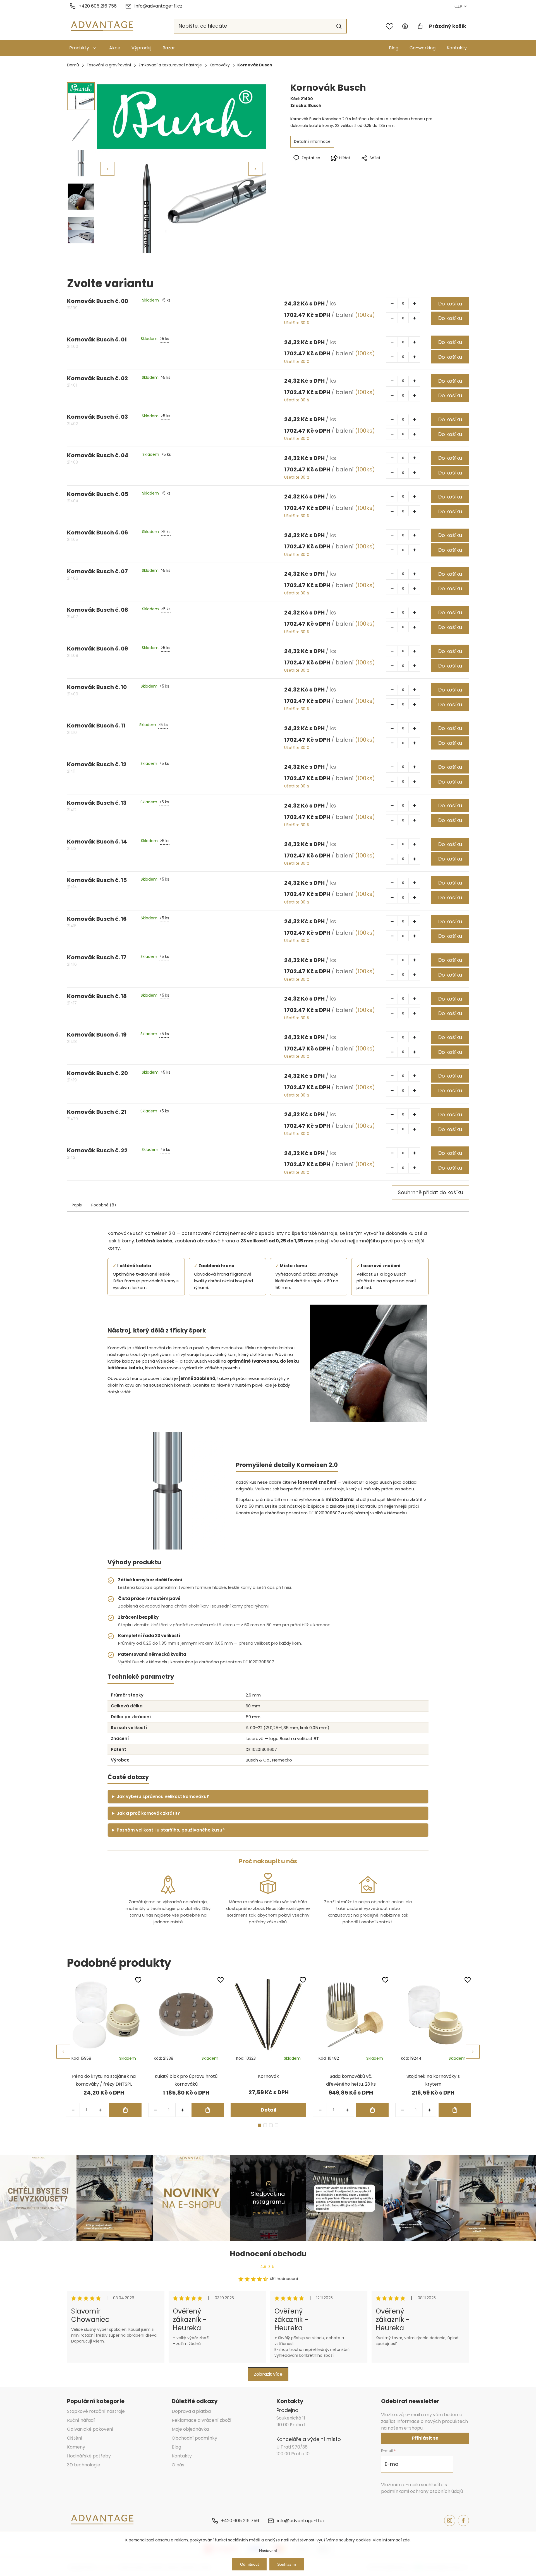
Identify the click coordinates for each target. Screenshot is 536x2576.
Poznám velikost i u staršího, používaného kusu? (171, 1830)
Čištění (75, 2438)
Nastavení (268, 2551)
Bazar (169, 48)
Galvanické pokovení (90, 2429)
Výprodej (141, 48)
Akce (115, 48)
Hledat (339, 26)
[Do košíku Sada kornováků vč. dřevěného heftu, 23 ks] (372, 2110)
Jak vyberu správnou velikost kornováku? (163, 1797)
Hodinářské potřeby (89, 2456)
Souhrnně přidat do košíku (430, 1192)
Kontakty (457, 48)
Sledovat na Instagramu (268, 2198)
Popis (77, 1205)
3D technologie (84, 2465)
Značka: (306, 105)
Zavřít (393, 167)
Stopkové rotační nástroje (96, 2411)
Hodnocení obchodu (268, 2254)
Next (473, 2052)
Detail (269, 2110)
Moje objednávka (190, 2429)
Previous (63, 2052)
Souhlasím (287, 2564)
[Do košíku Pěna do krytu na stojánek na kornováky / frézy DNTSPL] (125, 2110)
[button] (255, 169)
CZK (458, 6)
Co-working (423, 48)
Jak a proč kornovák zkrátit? (148, 1813)
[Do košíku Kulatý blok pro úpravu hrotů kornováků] (208, 2110)
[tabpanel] (104, 2047)
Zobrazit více (268, 2374)
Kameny (76, 2447)
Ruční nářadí (81, 2420)
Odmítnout (249, 2564)
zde (406, 2540)
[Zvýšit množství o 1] (414, 303)
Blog (394, 48)
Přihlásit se (425, 2438)
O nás (178, 2465)
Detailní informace (312, 141)
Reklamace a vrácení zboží (202, 2420)
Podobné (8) (104, 1205)
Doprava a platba (191, 2411)
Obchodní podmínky (194, 2438)
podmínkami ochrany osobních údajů (422, 2491)
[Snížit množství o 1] (392, 303)
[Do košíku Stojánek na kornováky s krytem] (455, 2110)
